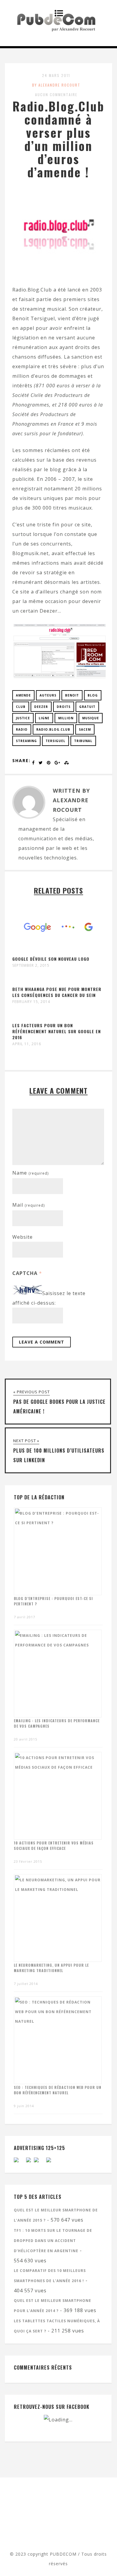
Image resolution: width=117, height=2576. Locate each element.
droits (64, 707)
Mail (28, 1205)
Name (30, 1173)
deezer (41, 707)
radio (22, 729)
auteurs (48, 695)
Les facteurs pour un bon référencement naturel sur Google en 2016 (57, 1031)
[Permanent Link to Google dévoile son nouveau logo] (59, 951)
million (66, 718)
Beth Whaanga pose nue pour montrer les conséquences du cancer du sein (57, 992)
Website (22, 1237)
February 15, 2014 (31, 1002)
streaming (26, 741)
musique (91, 718)
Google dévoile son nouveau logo (51, 959)
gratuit (87, 707)
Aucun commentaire (56, 95)
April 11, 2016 (27, 1044)
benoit (72, 695)
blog (93, 695)
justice (23, 718)
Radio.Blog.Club (53, 729)
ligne (44, 718)
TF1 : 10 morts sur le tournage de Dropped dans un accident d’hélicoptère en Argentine (53, 2241)
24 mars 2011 (56, 75)
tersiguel (55, 741)
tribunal (83, 741)
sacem (85, 729)
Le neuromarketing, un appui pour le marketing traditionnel (51, 1968)
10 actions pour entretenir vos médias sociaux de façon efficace (54, 1845)
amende (23, 695)
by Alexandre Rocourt (56, 85)
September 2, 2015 (31, 966)
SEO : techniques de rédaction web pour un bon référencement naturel (58, 2090)
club (21, 707)
